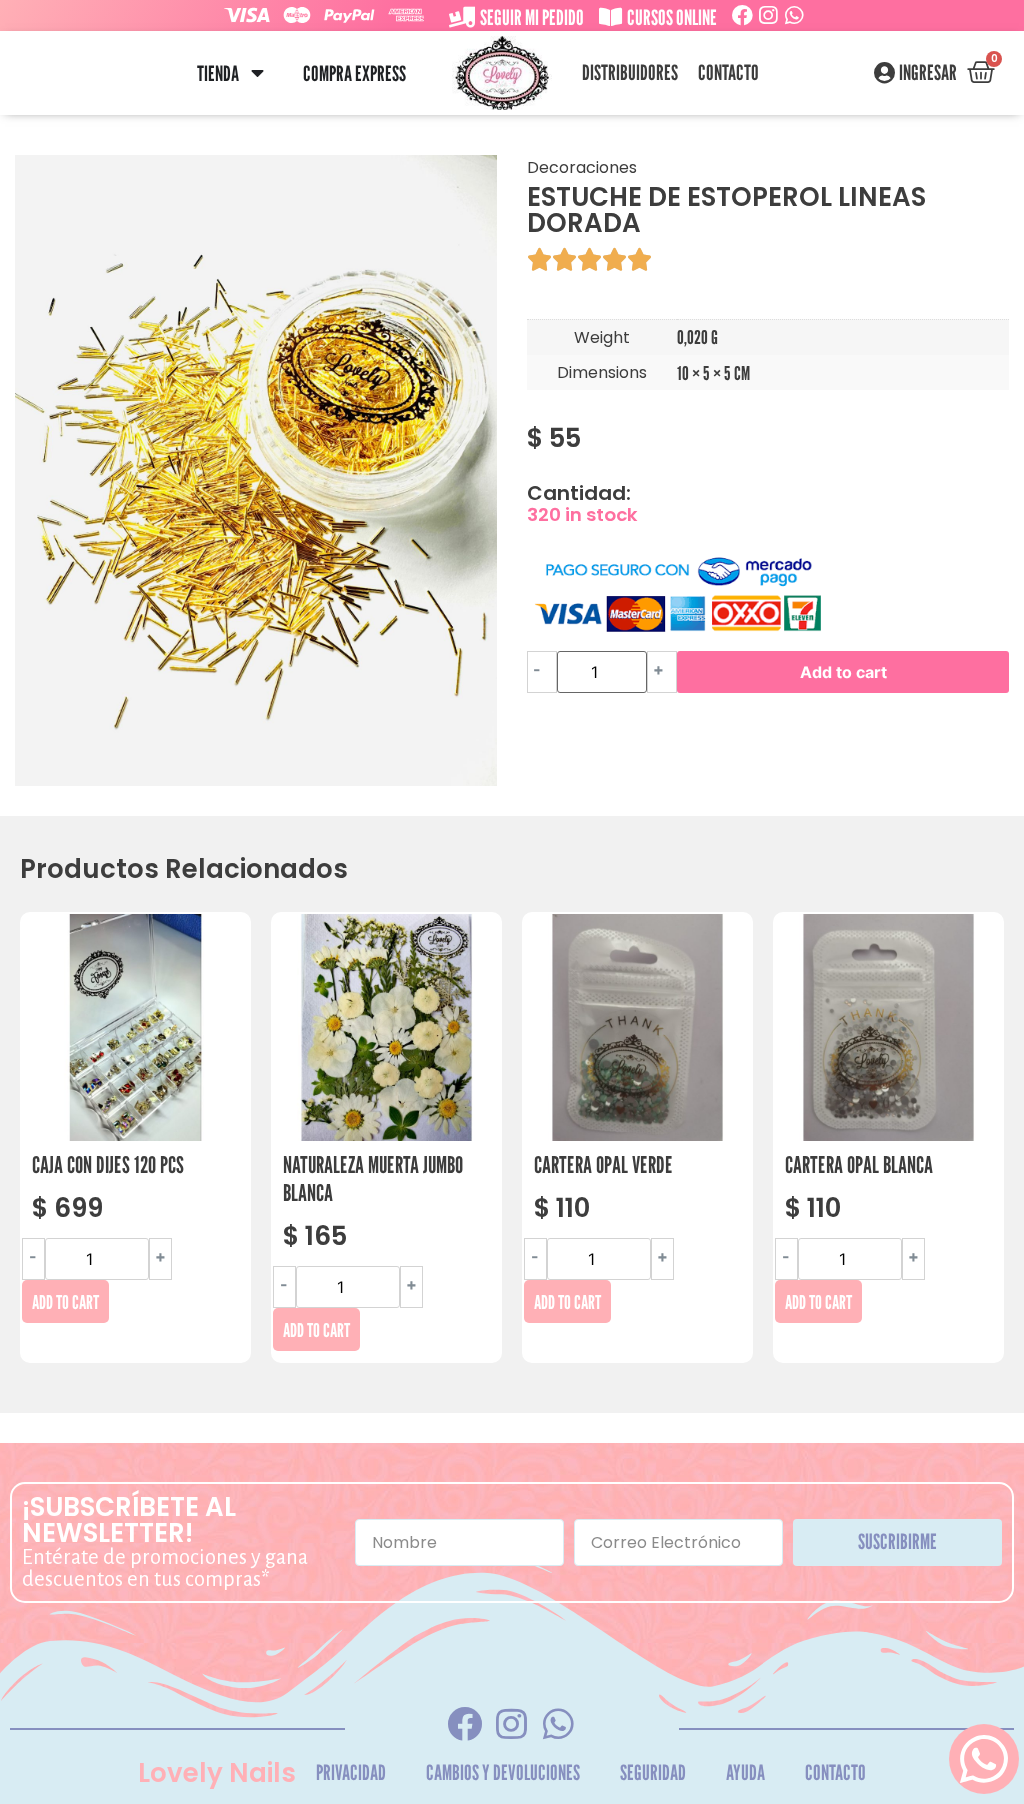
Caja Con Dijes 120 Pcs (108, 1164)
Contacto (728, 73)
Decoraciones (582, 167)
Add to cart (843, 672)
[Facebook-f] (465, 1724)
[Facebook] (742, 15)
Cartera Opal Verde (603, 1164)
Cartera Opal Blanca (859, 1164)
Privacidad (351, 1772)
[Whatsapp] (794, 15)
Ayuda (745, 1772)
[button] (257, 73)
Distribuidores (630, 73)
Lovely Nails (217, 1773)
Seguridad (653, 1772)
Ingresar (928, 73)
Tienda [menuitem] (218, 73)
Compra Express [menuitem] (354, 73)
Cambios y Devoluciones (503, 1772)
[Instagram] (768, 15)
